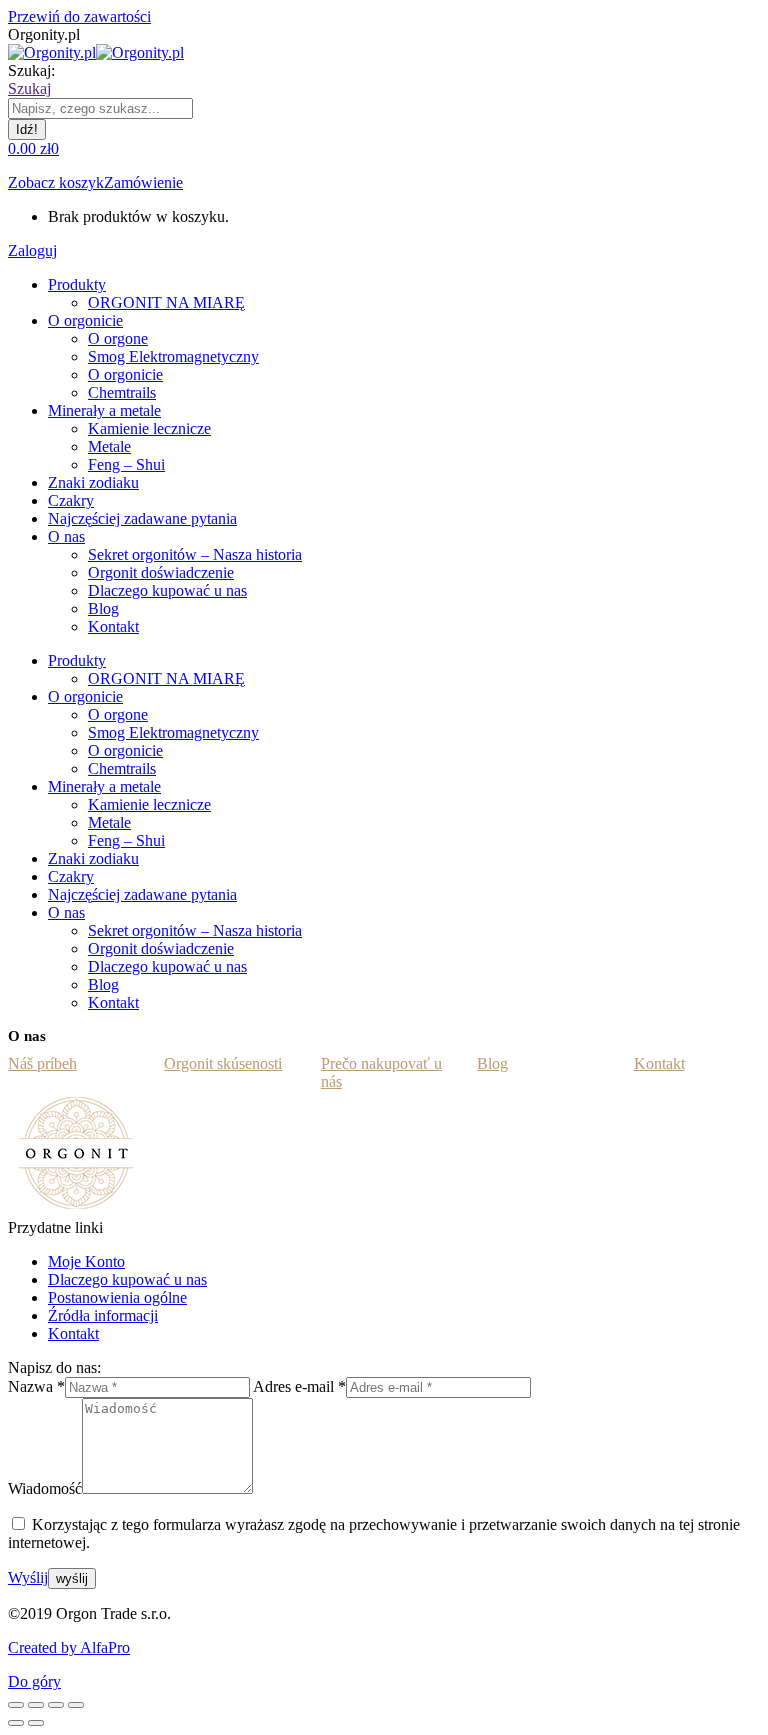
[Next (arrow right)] (36, 1723)
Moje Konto (86, 1261)
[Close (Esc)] (16, 1705)
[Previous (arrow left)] (16, 1723)
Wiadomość (45, 1488)
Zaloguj (32, 250)
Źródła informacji (103, 1315)
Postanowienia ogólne (117, 1297)
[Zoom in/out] (76, 1705)
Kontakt (73, 1333)
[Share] (36, 1705)
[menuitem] (77, 284)
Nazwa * (36, 1386)
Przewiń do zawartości (79, 16)
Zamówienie (143, 182)
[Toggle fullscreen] (56, 1705)
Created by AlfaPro (69, 1647)
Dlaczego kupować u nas (127, 1279)
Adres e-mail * (299, 1386)
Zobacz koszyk (56, 182)
